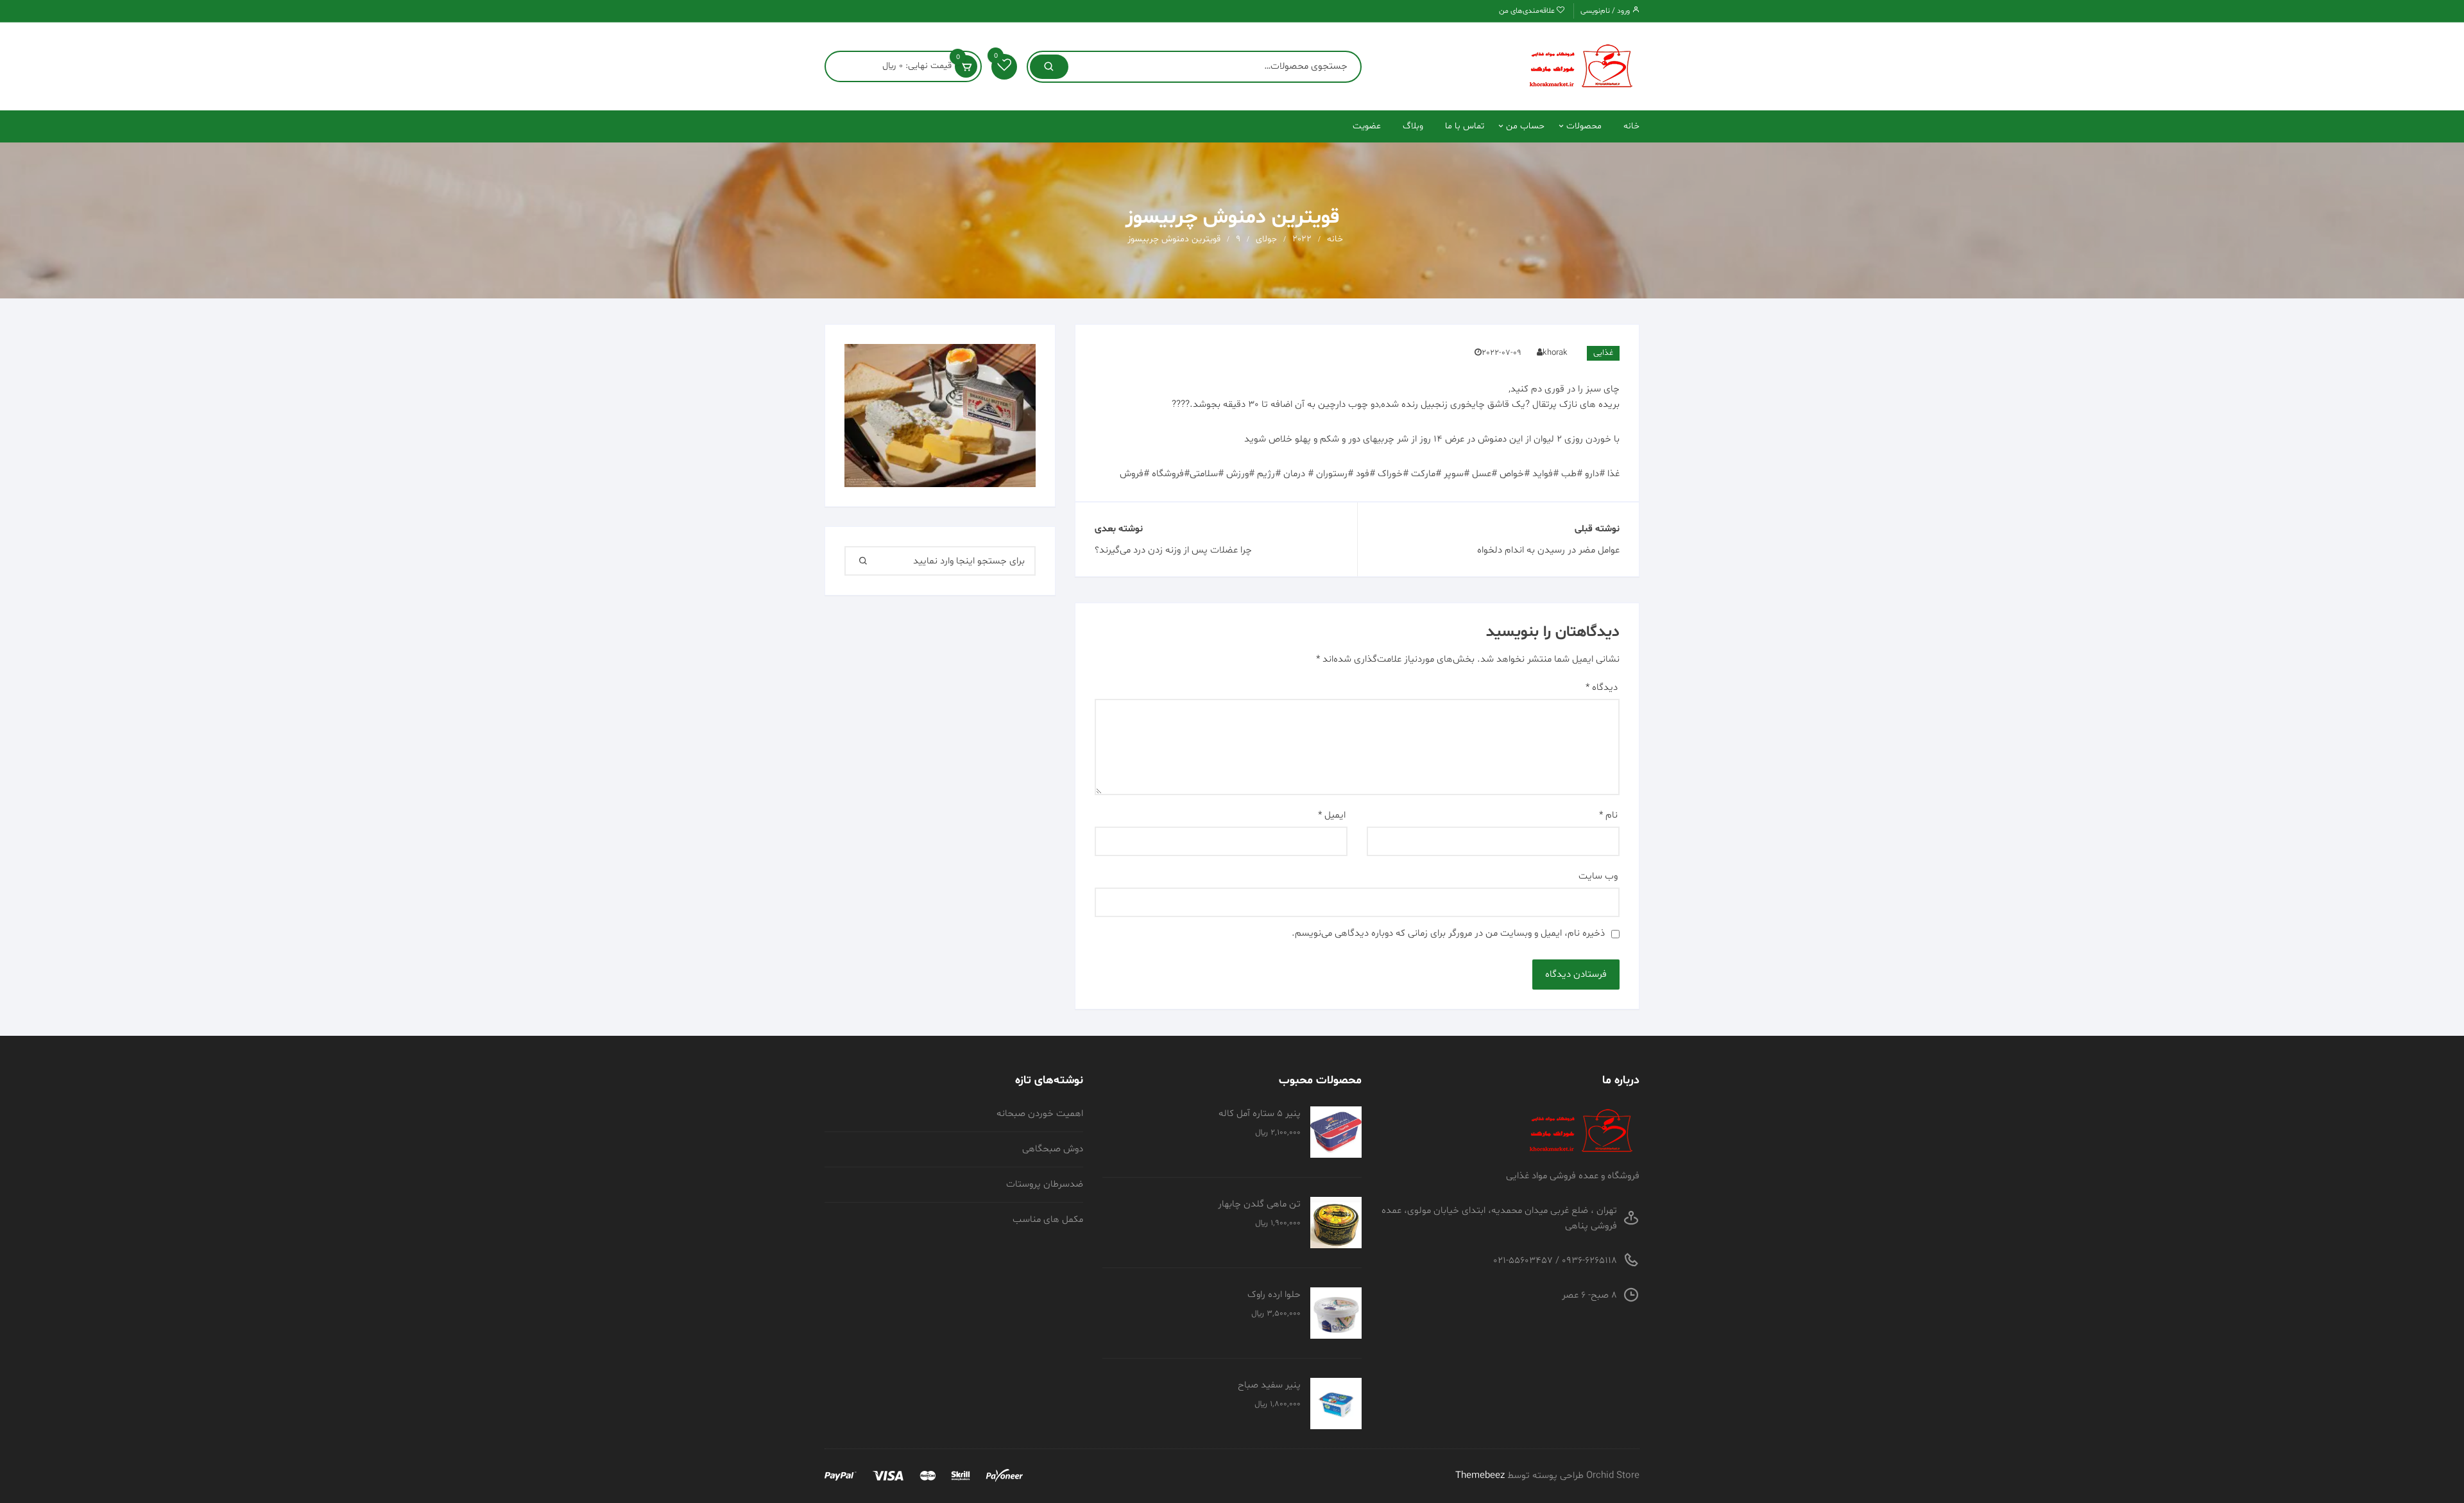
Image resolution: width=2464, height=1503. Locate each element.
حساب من (1525, 126)
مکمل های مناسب (1048, 1220)
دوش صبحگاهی (1053, 1149)
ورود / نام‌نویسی (1606, 11)
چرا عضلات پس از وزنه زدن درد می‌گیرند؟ (1173, 550)
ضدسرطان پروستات (1045, 1184)
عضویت (1367, 126)
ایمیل (1332, 815)
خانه (1631, 126)
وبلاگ (1413, 126)
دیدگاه (1602, 688)
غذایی (1603, 353)
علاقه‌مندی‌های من (1528, 11)
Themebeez (1480, 1476)
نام (1608, 815)
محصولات (1584, 126)
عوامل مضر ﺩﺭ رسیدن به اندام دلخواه (1548, 550)
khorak (1555, 353)
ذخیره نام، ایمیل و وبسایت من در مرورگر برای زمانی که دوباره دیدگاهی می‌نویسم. (1448, 933)
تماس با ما (1465, 126)
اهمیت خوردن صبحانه (1040, 1114)
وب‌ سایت (1598, 876)
